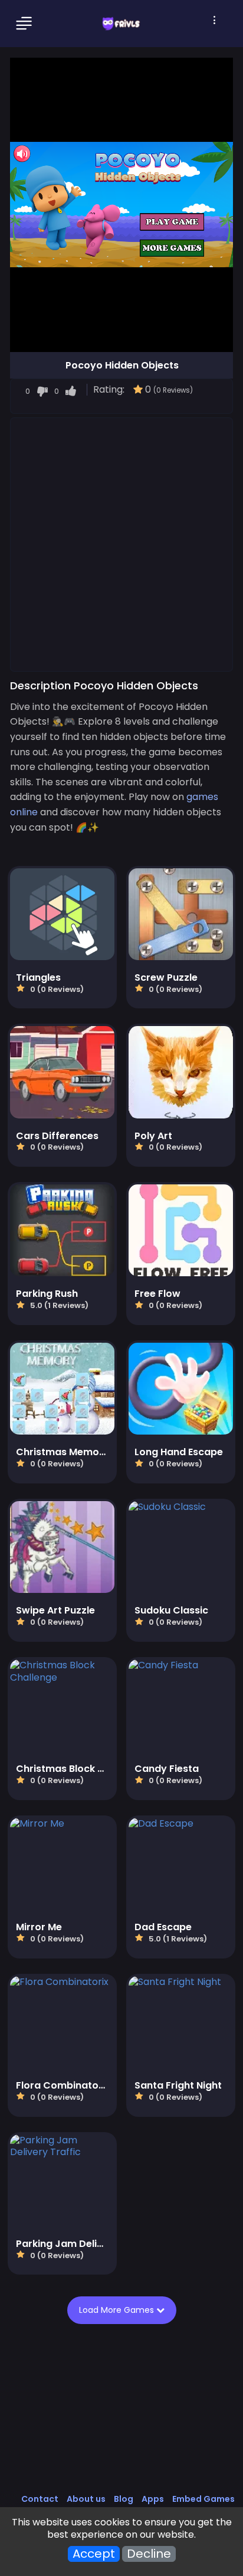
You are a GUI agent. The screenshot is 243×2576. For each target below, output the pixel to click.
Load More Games (118, 2310)
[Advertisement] (121, 544)
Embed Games (203, 2499)
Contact (40, 2499)
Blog (124, 2499)
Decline (149, 2554)
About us (86, 2499)
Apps (153, 2499)
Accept (94, 2554)
